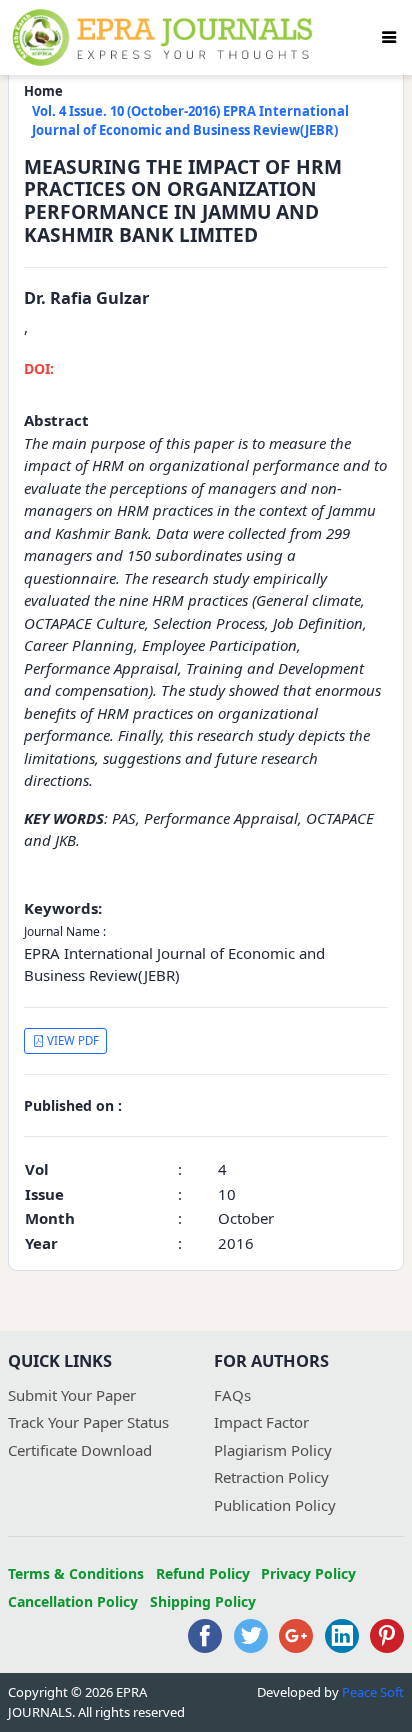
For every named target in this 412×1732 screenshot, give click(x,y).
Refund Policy (203, 1573)
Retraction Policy (271, 1477)
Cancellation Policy (73, 1601)
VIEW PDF (71, 1040)
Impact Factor (261, 1422)
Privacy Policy (308, 1573)
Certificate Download (80, 1450)
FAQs (232, 1395)
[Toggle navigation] (389, 37)
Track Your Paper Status (88, 1422)
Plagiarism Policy (273, 1450)
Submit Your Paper (72, 1395)
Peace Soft (373, 1692)
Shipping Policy (203, 1601)
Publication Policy (275, 1505)
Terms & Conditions (76, 1573)
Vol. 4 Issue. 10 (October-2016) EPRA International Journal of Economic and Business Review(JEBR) (190, 121)
